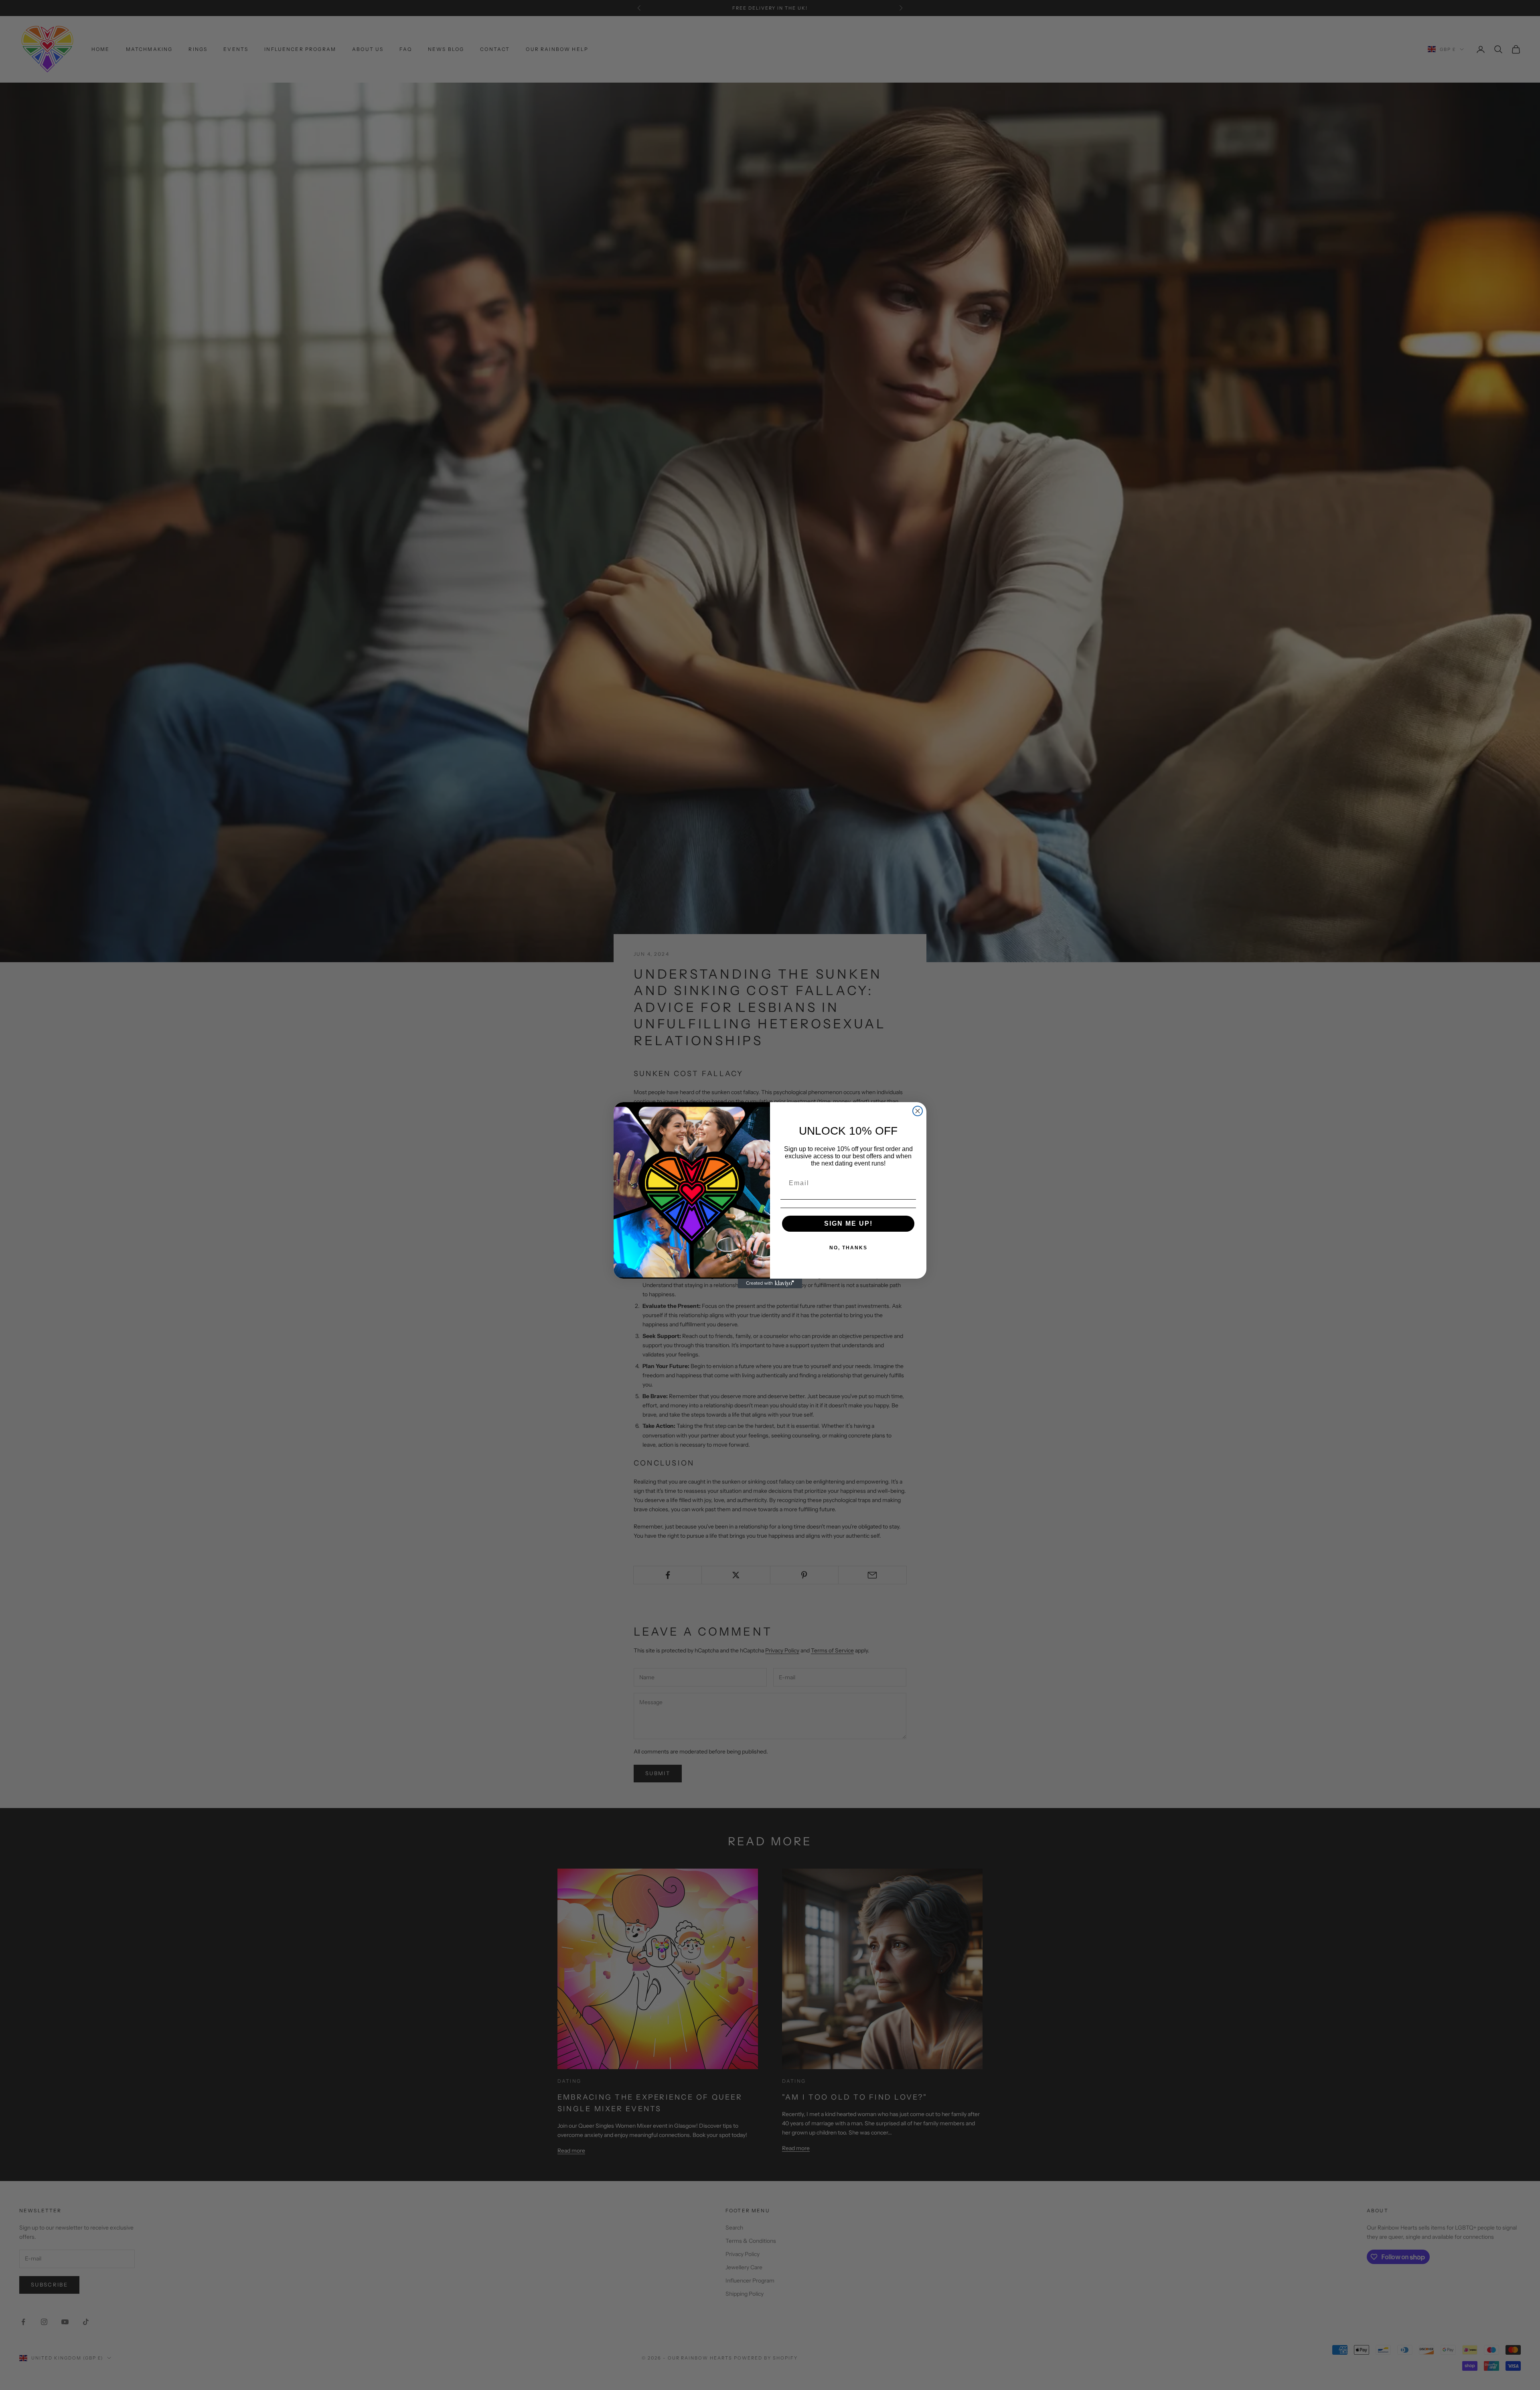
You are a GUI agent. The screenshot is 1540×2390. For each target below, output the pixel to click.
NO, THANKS (848, 1248)
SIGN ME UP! (848, 1223)
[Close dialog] (918, 1111)
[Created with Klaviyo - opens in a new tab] (770, 1283)
